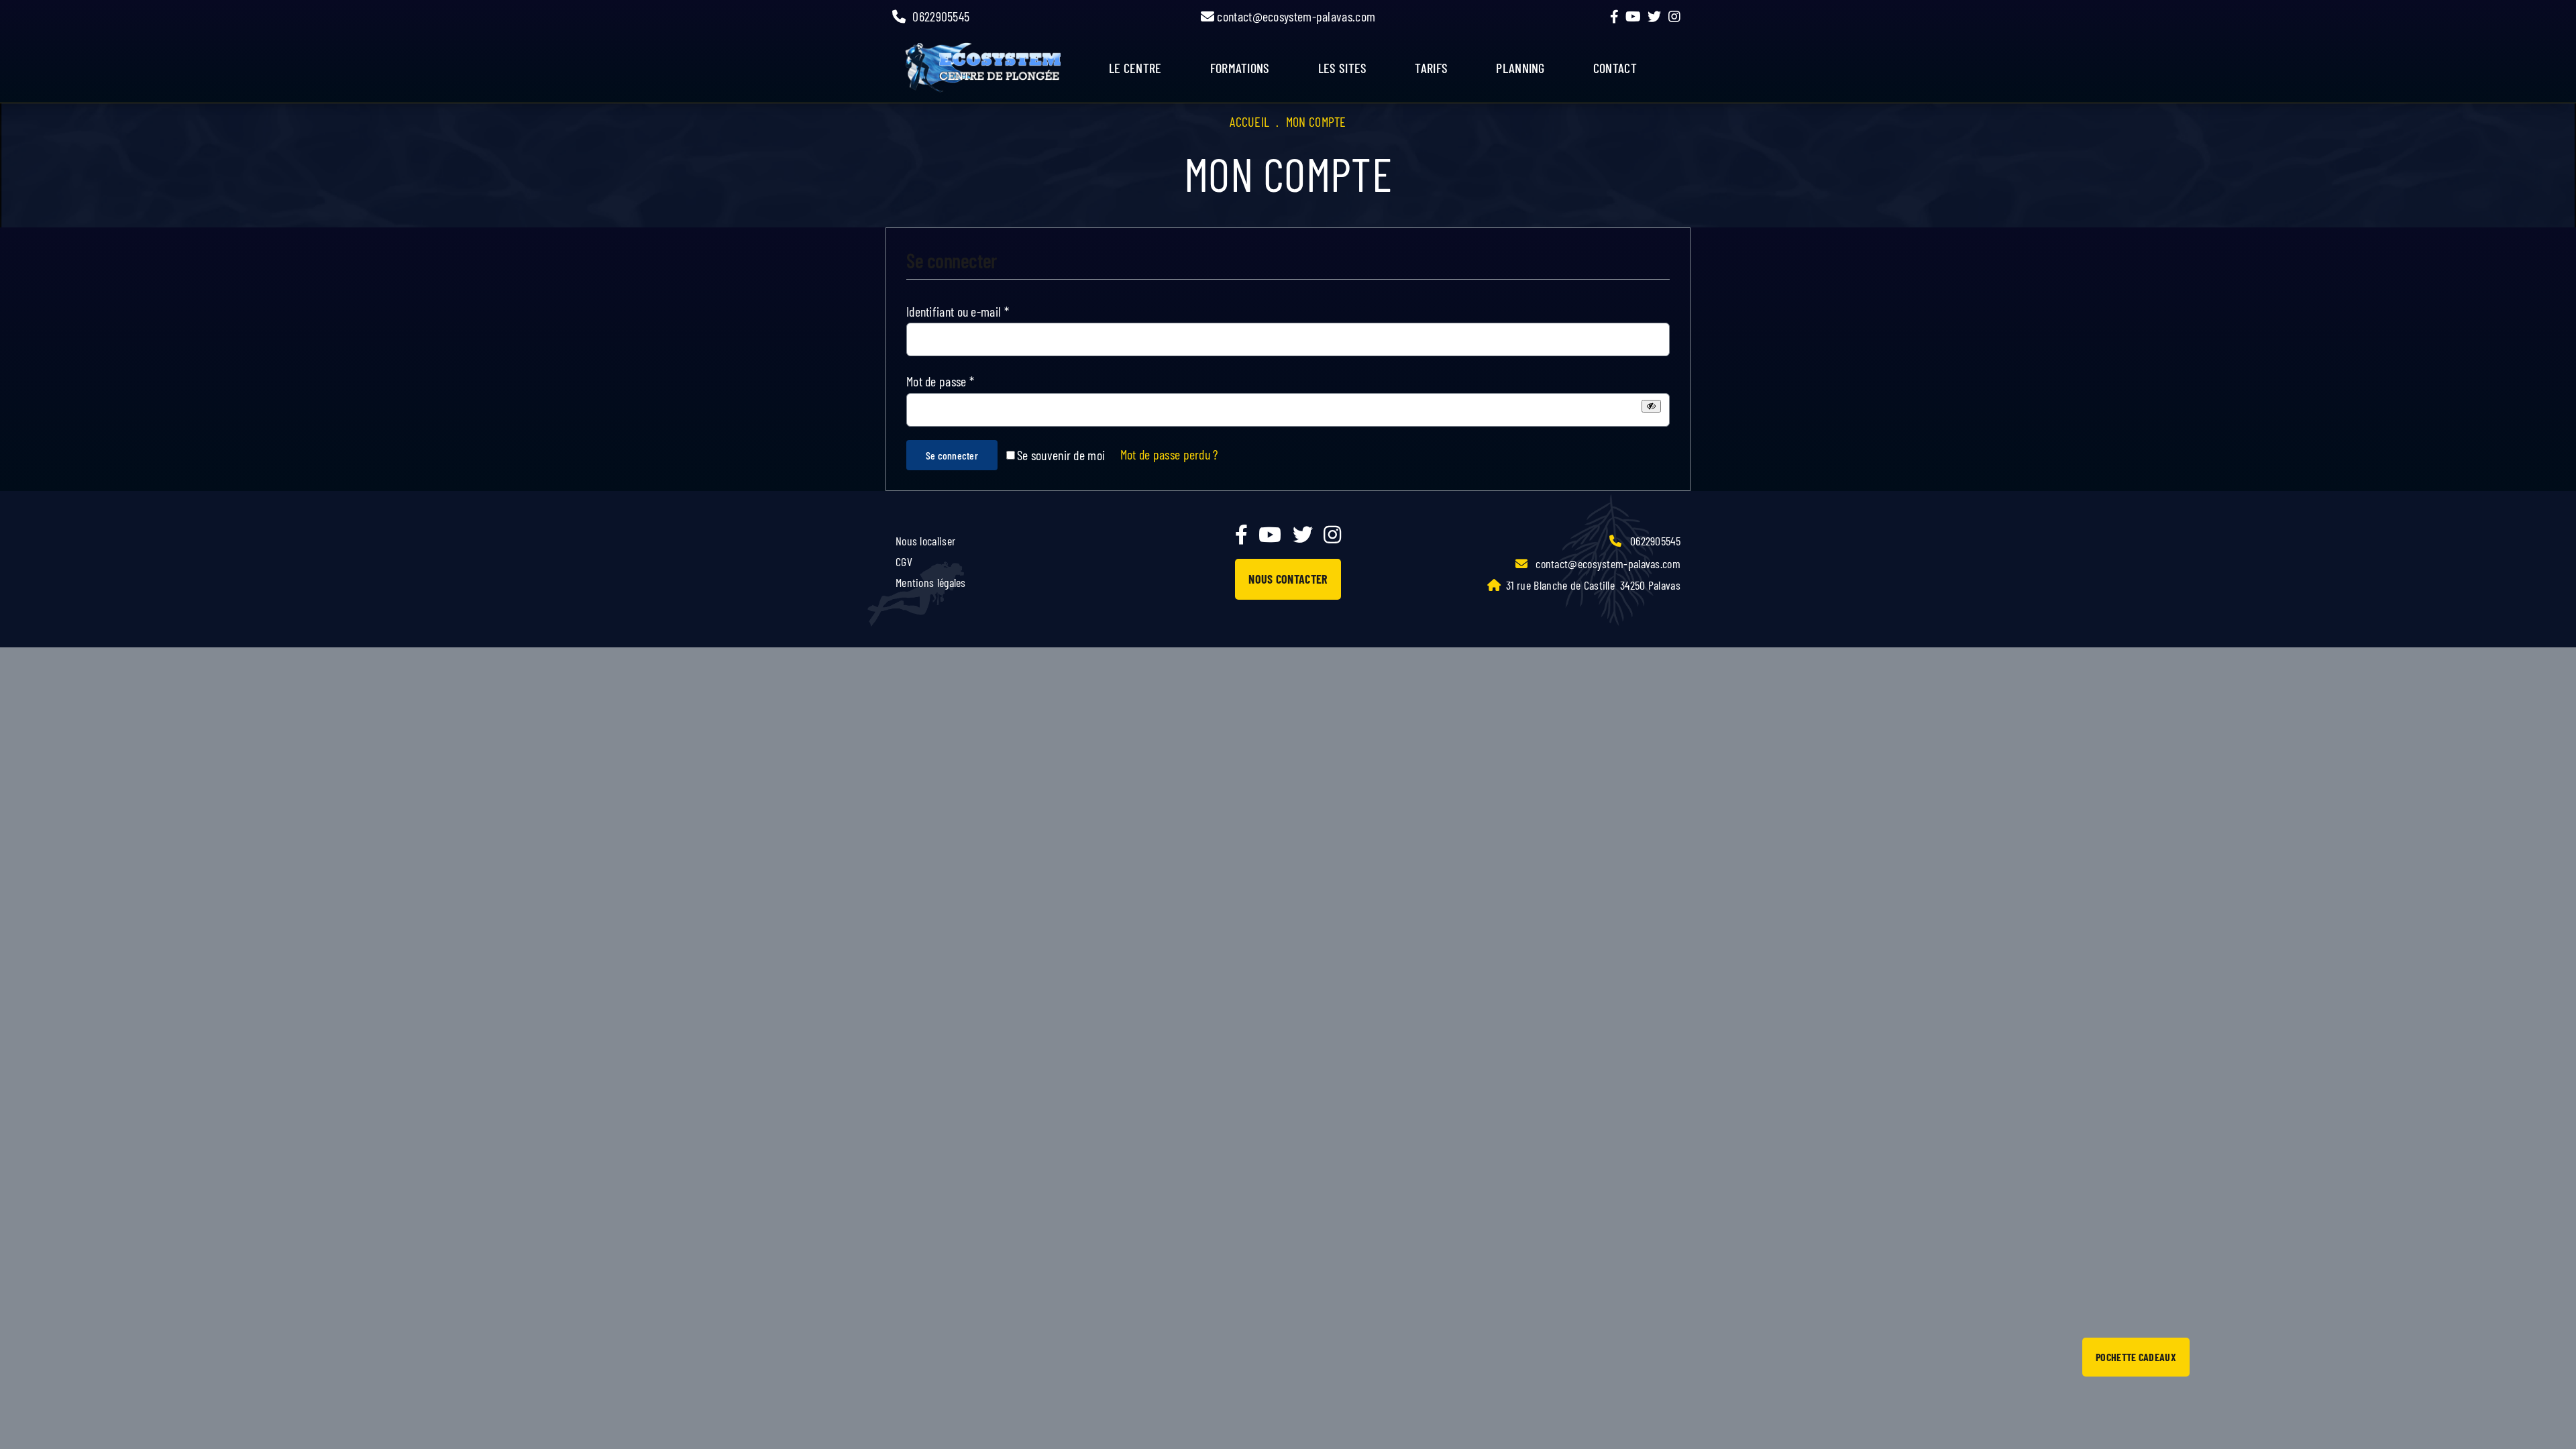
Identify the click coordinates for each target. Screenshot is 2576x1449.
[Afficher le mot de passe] (1651, 406)
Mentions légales (931, 582)
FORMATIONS (1240, 68)
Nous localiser (925, 541)
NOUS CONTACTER (1288, 579)
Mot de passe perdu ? (1169, 454)
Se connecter (952, 455)
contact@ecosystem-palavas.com (1295, 16)
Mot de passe (940, 381)
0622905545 (941, 16)
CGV (904, 561)
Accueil (1249, 121)
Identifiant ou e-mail (958, 311)
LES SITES (1343, 68)
